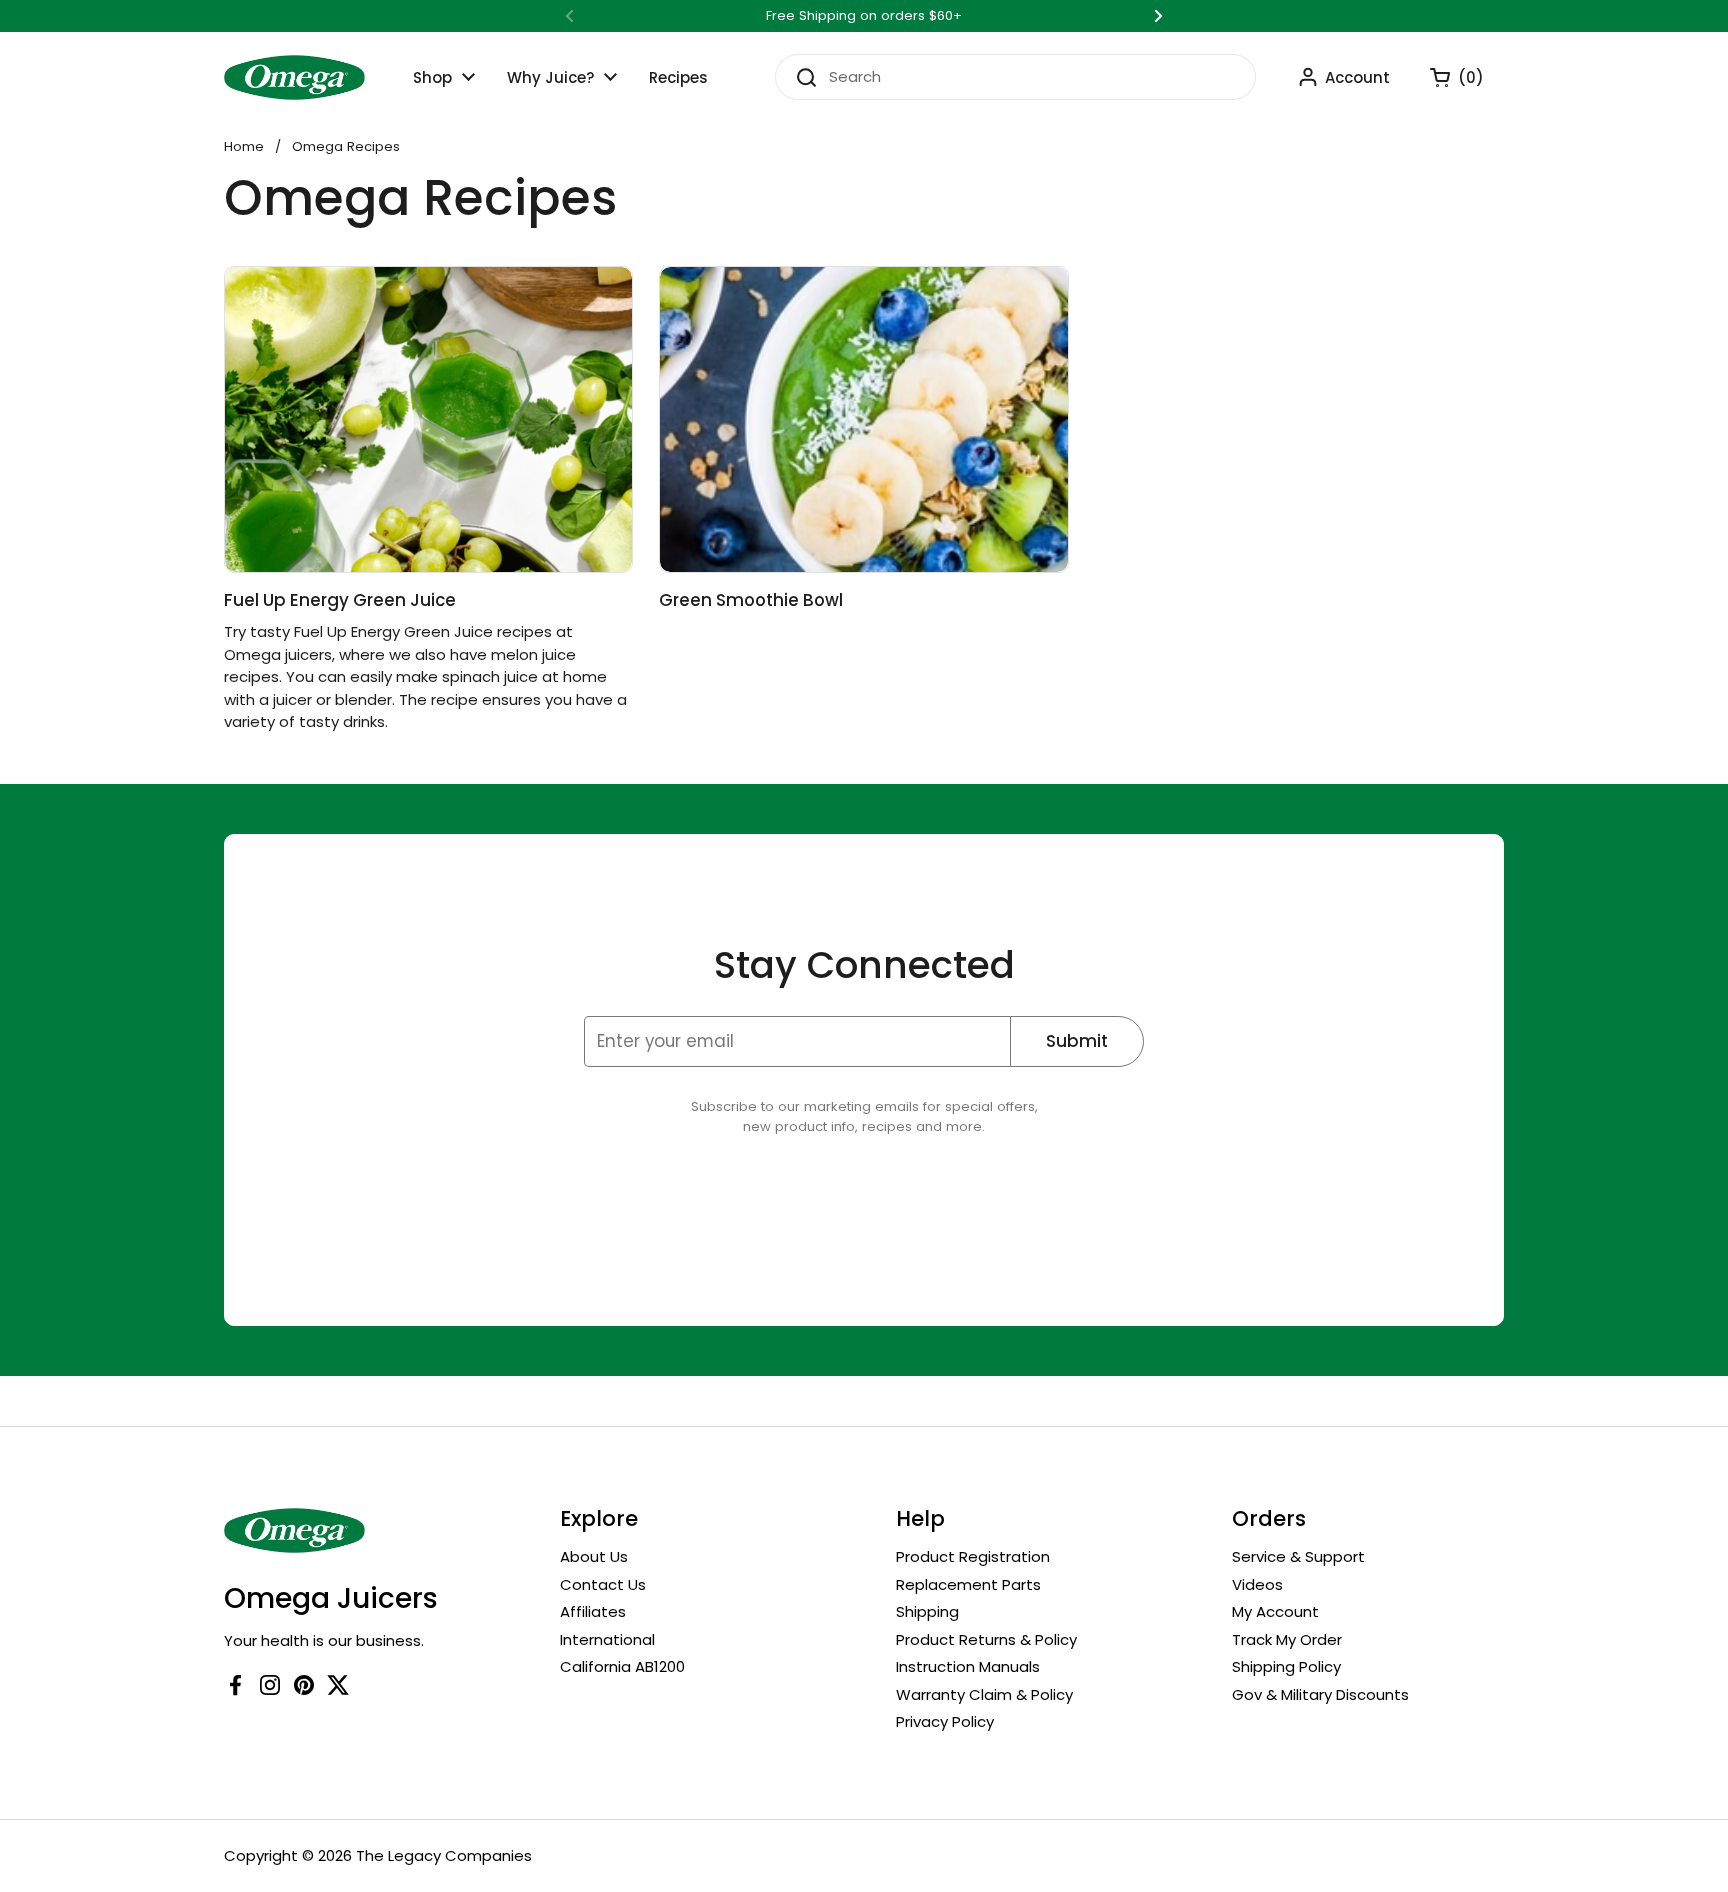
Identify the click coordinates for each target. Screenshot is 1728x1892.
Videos (1257, 1584)
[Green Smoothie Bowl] (863, 419)
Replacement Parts (968, 1584)
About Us (594, 1556)
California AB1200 (622, 1666)
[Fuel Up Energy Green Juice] (428, 419)
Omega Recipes (346, 146)
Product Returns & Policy (986, 1639)
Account (1357, 77)
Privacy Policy (945, 1721)
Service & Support (1298, 1556)
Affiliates (593, 1611)
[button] (1447, 77)
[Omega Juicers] (294, 77)
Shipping (927, 1611)
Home (244, 146)
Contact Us (603, 1584)
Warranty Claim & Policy (984, 1694)
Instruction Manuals (968, 1666)
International (607, 1639)
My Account (1275, 1611)
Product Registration (973, 1556)
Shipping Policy (1286, 1666)
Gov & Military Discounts (1320, 1694)
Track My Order (1287, 1639)
